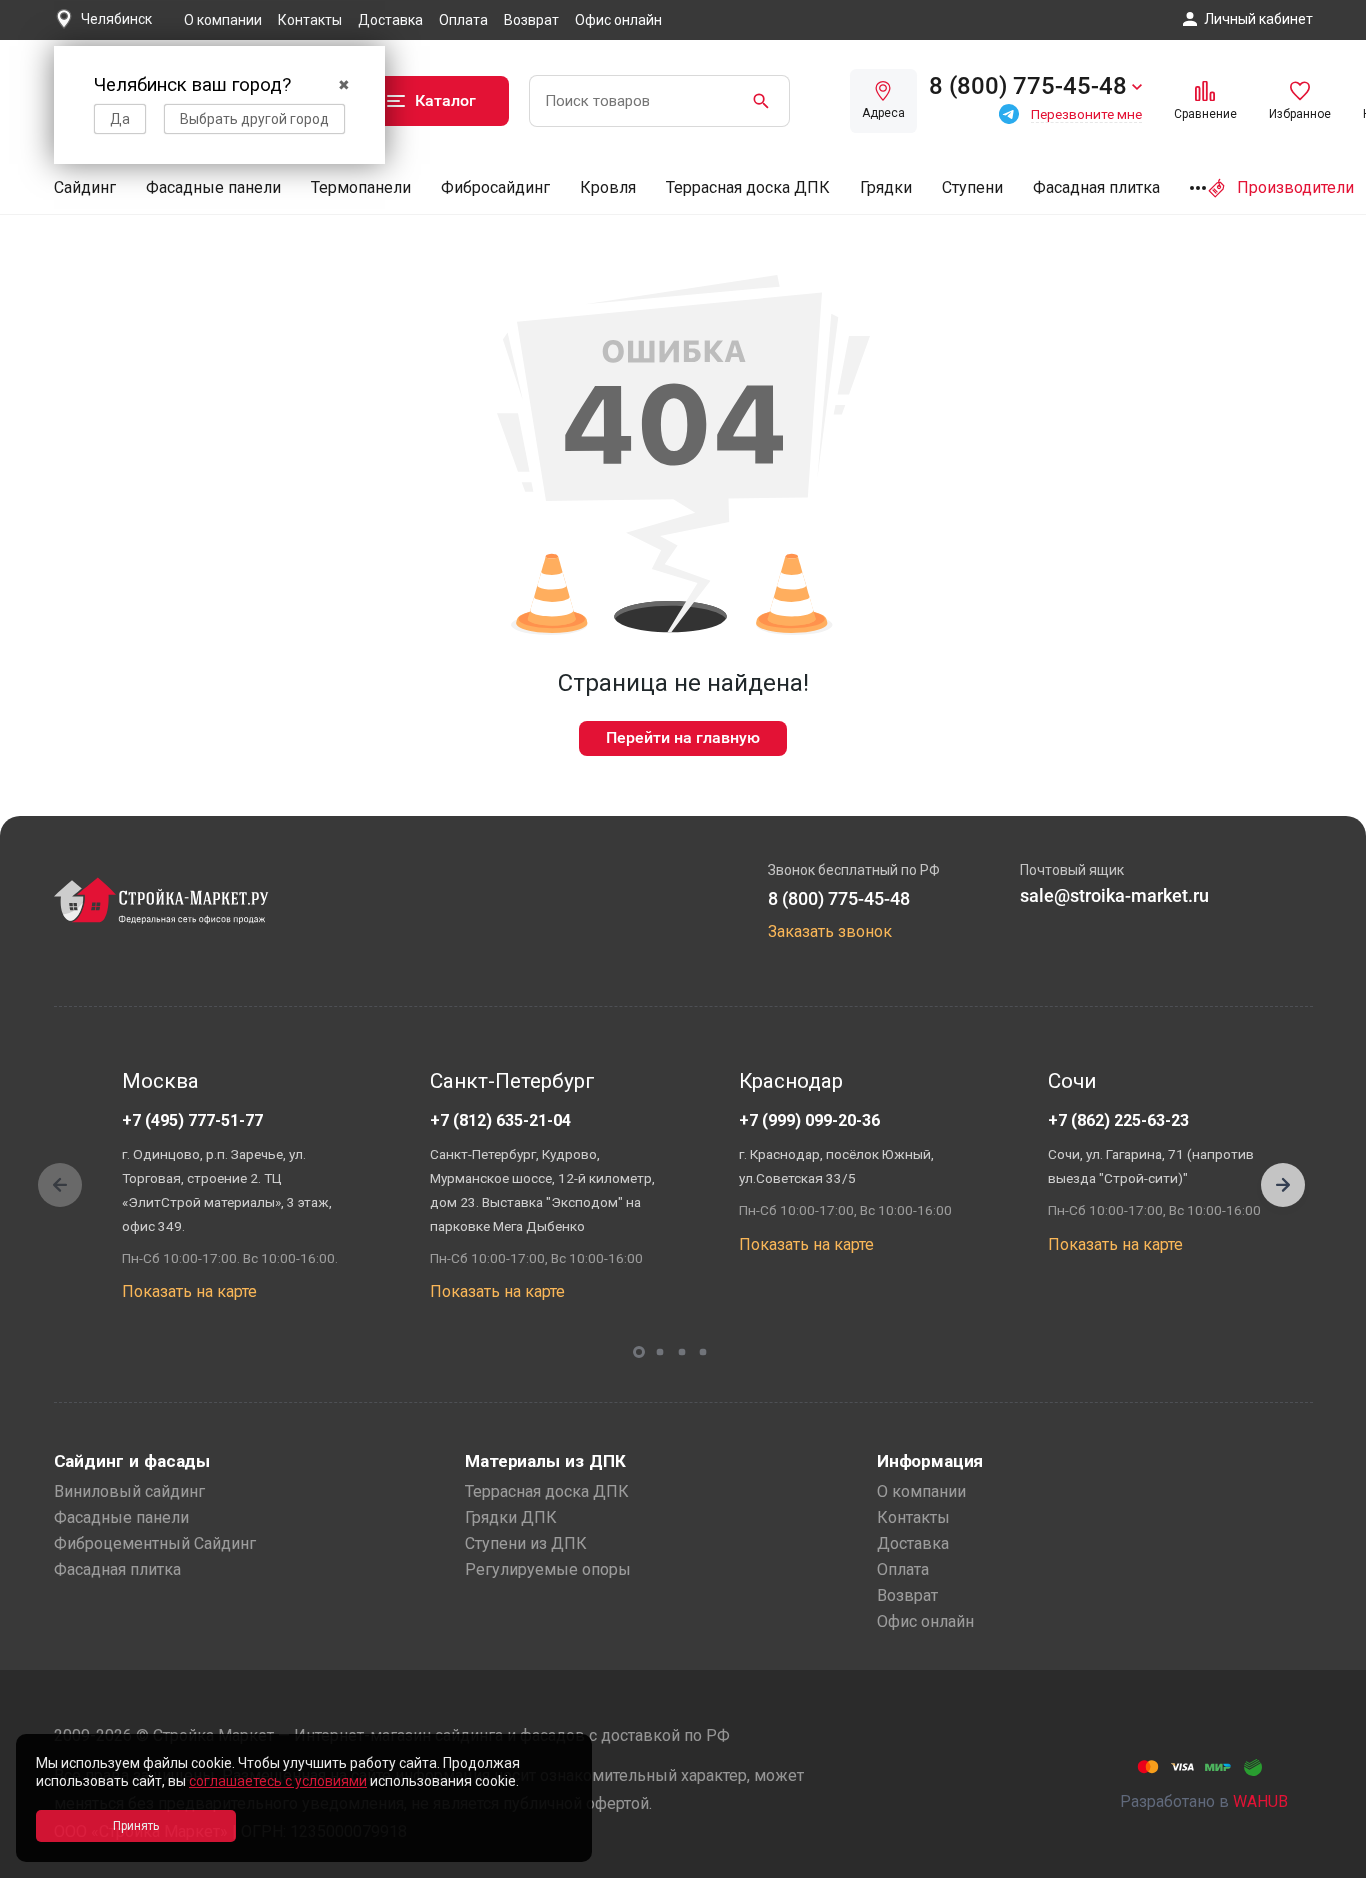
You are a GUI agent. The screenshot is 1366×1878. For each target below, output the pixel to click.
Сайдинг (85, 187)
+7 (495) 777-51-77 (192, 1120)
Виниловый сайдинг (129, 1491)
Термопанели (361, 187)
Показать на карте (189, 1291)
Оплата (463, 20)
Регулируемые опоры (548, 1569)
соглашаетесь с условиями (278, 1781)
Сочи (1072, 1081)
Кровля (608, 187)
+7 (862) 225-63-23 (1118, 1120)
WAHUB (1260, 1801)
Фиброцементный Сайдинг (155, 1543)
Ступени (972, 187)
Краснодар (791, 1081)
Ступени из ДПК (526, 1543)
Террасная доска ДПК (748, 187)
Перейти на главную (683, 737)
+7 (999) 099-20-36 (809, 1120)
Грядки (886, 187)
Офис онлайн (618, 20)
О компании (223, 20)
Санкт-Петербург (512, 1081)
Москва (160, 1081)
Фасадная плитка (1096, 187)
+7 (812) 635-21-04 (500, 1120)
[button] (1283, 1185)
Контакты (310, 20)
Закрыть (1326, 1860)
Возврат (531, 20)
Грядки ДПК (511, 1517)
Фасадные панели (213, 187)
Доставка (390, 20)
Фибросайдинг (495, 187)
